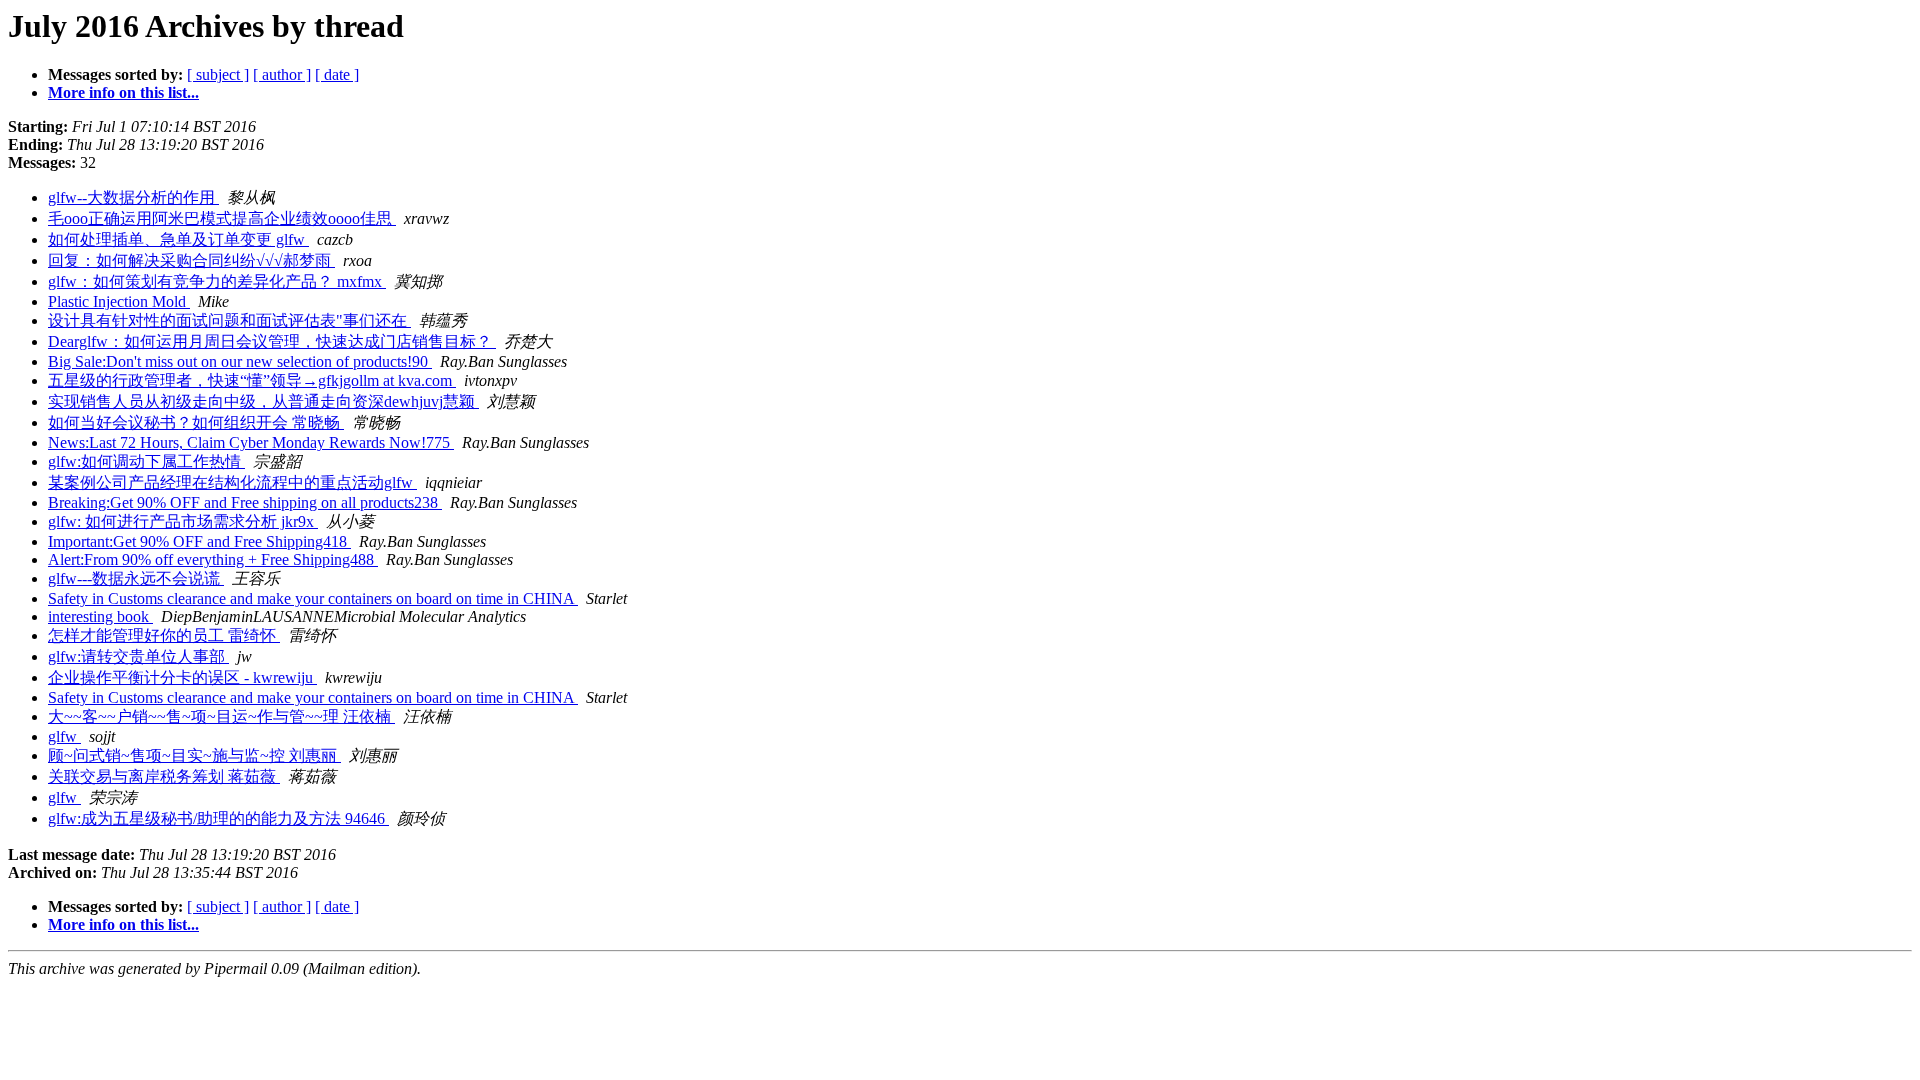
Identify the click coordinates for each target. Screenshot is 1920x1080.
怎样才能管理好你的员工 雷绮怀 (164, 635)
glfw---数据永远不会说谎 (136, 578)
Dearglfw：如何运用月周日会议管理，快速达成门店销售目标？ (272, 341)
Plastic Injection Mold (119, 301)
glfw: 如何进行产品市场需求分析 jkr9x (183, 521)
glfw (64, 736)
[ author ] (282, 74)
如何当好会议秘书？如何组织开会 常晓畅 (196, 422)
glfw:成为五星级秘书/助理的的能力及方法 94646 (218, 818)
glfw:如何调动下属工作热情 (146, 461)
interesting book (100, 616)
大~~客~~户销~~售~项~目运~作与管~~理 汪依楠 (221, 716)
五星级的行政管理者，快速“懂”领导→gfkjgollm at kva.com (252, 380)
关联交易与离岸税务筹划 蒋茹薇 (164, 776)
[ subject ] (218, 74)
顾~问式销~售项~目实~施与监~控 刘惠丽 (194, 755)
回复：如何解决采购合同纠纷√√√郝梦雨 (191, 260)
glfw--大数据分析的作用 (133, 197)
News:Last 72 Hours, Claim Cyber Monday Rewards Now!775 (251, 442)
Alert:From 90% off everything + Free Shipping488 (213, 559)
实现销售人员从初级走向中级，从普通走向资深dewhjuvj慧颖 (263, 401)
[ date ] (337, 74)
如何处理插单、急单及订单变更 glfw (178, 239)
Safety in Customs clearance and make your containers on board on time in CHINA (313, 598)
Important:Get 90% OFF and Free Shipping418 (199, 541)
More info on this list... (123, 92)
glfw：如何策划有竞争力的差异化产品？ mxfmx (217, 281)
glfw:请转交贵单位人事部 (138, 656)
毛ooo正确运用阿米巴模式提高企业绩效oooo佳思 (222, 218)
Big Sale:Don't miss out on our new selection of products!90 (240, 361)
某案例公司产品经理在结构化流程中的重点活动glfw (232, 482)
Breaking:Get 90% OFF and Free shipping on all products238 (245, 502)
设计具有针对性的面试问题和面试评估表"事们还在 (229, 320)
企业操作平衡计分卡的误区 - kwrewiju (182, 677)
